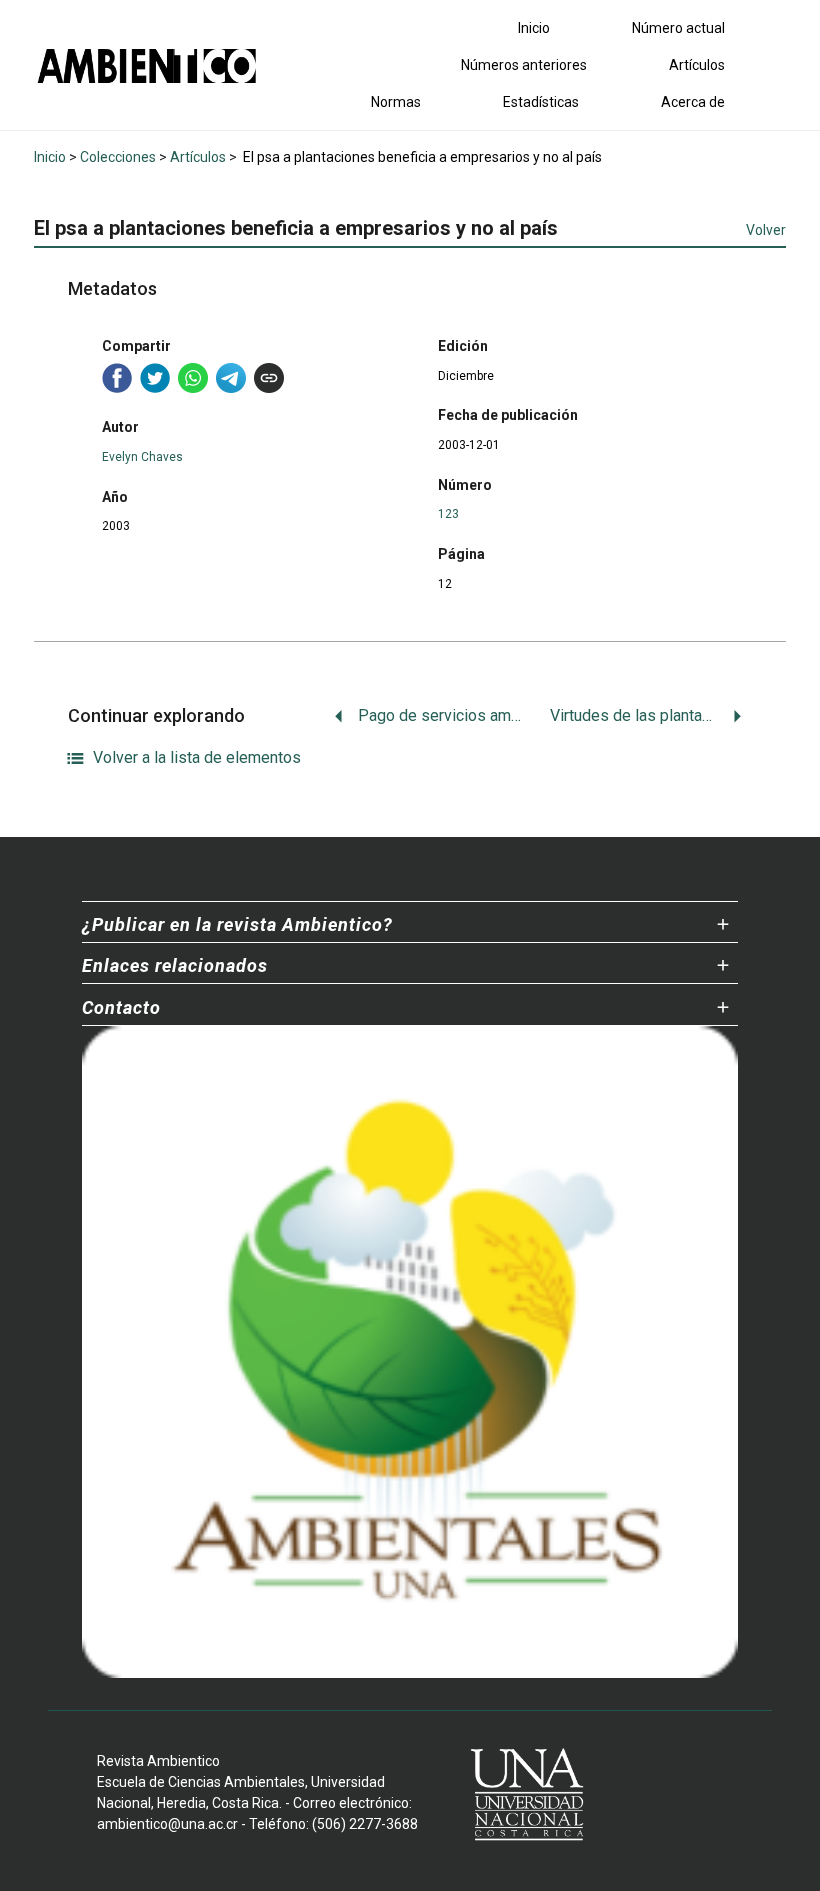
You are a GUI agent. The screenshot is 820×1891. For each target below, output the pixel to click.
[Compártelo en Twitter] (155, 378)
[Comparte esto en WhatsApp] (193, 378)
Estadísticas (541, 102)
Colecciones (118, 157)
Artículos (697, 65)
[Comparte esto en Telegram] (231, 378)
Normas (396, 102)
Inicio (534, 28)
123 (448, 514)
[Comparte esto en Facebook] (117, 378)
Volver (766, 230)
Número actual (678, 28)
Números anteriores (524, 65)
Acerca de (693, 102)
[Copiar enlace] (269, 378)
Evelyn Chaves (142, 457)
